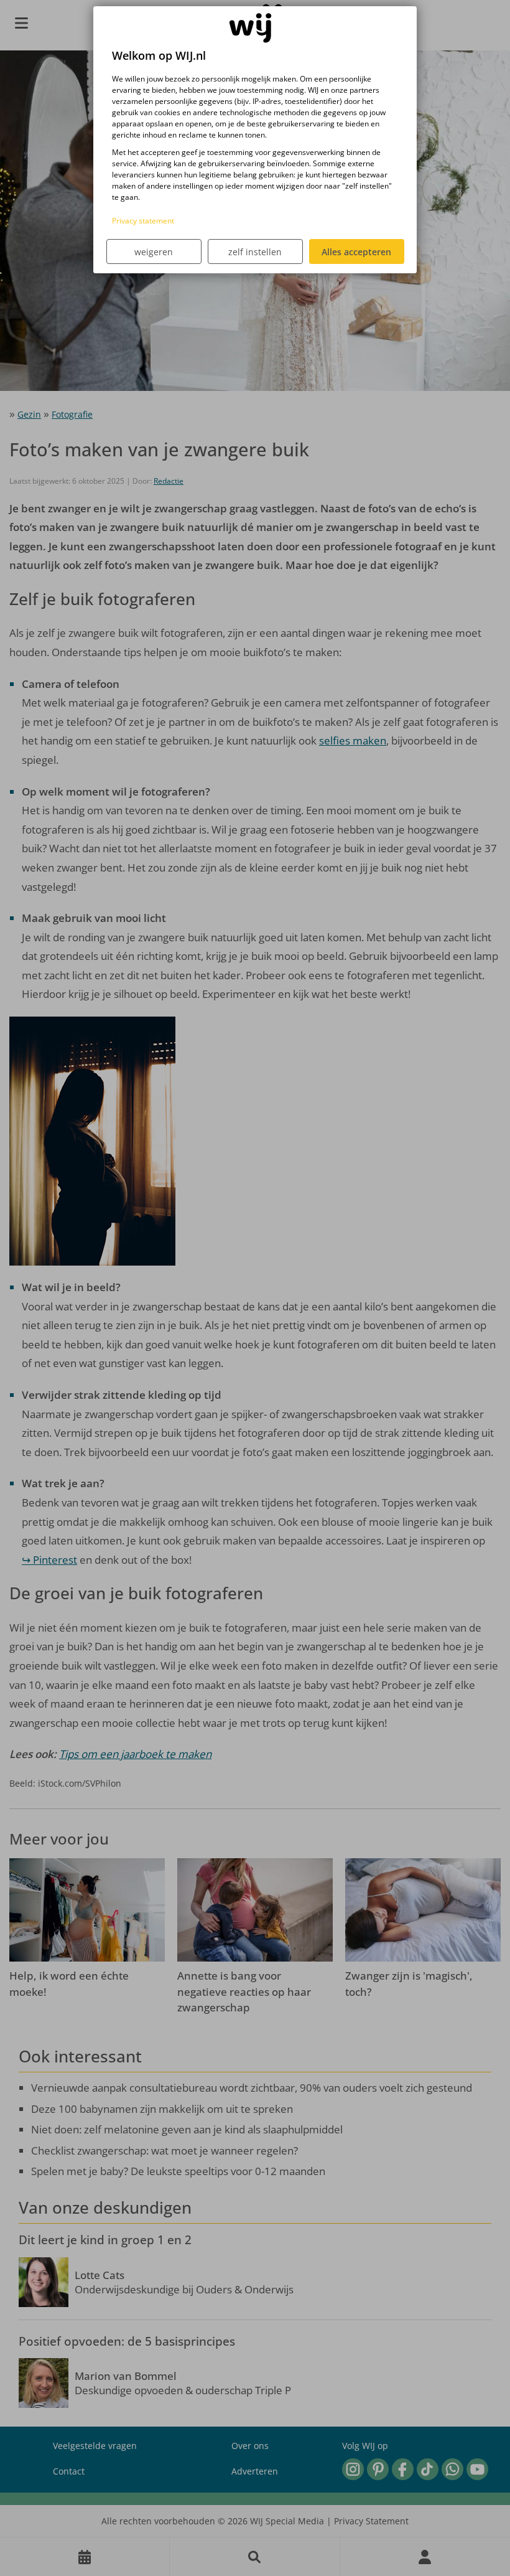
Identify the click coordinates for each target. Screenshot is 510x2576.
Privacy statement (143, 221)
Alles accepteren (356, 252)
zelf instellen (255, 252)
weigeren (154, 252)
